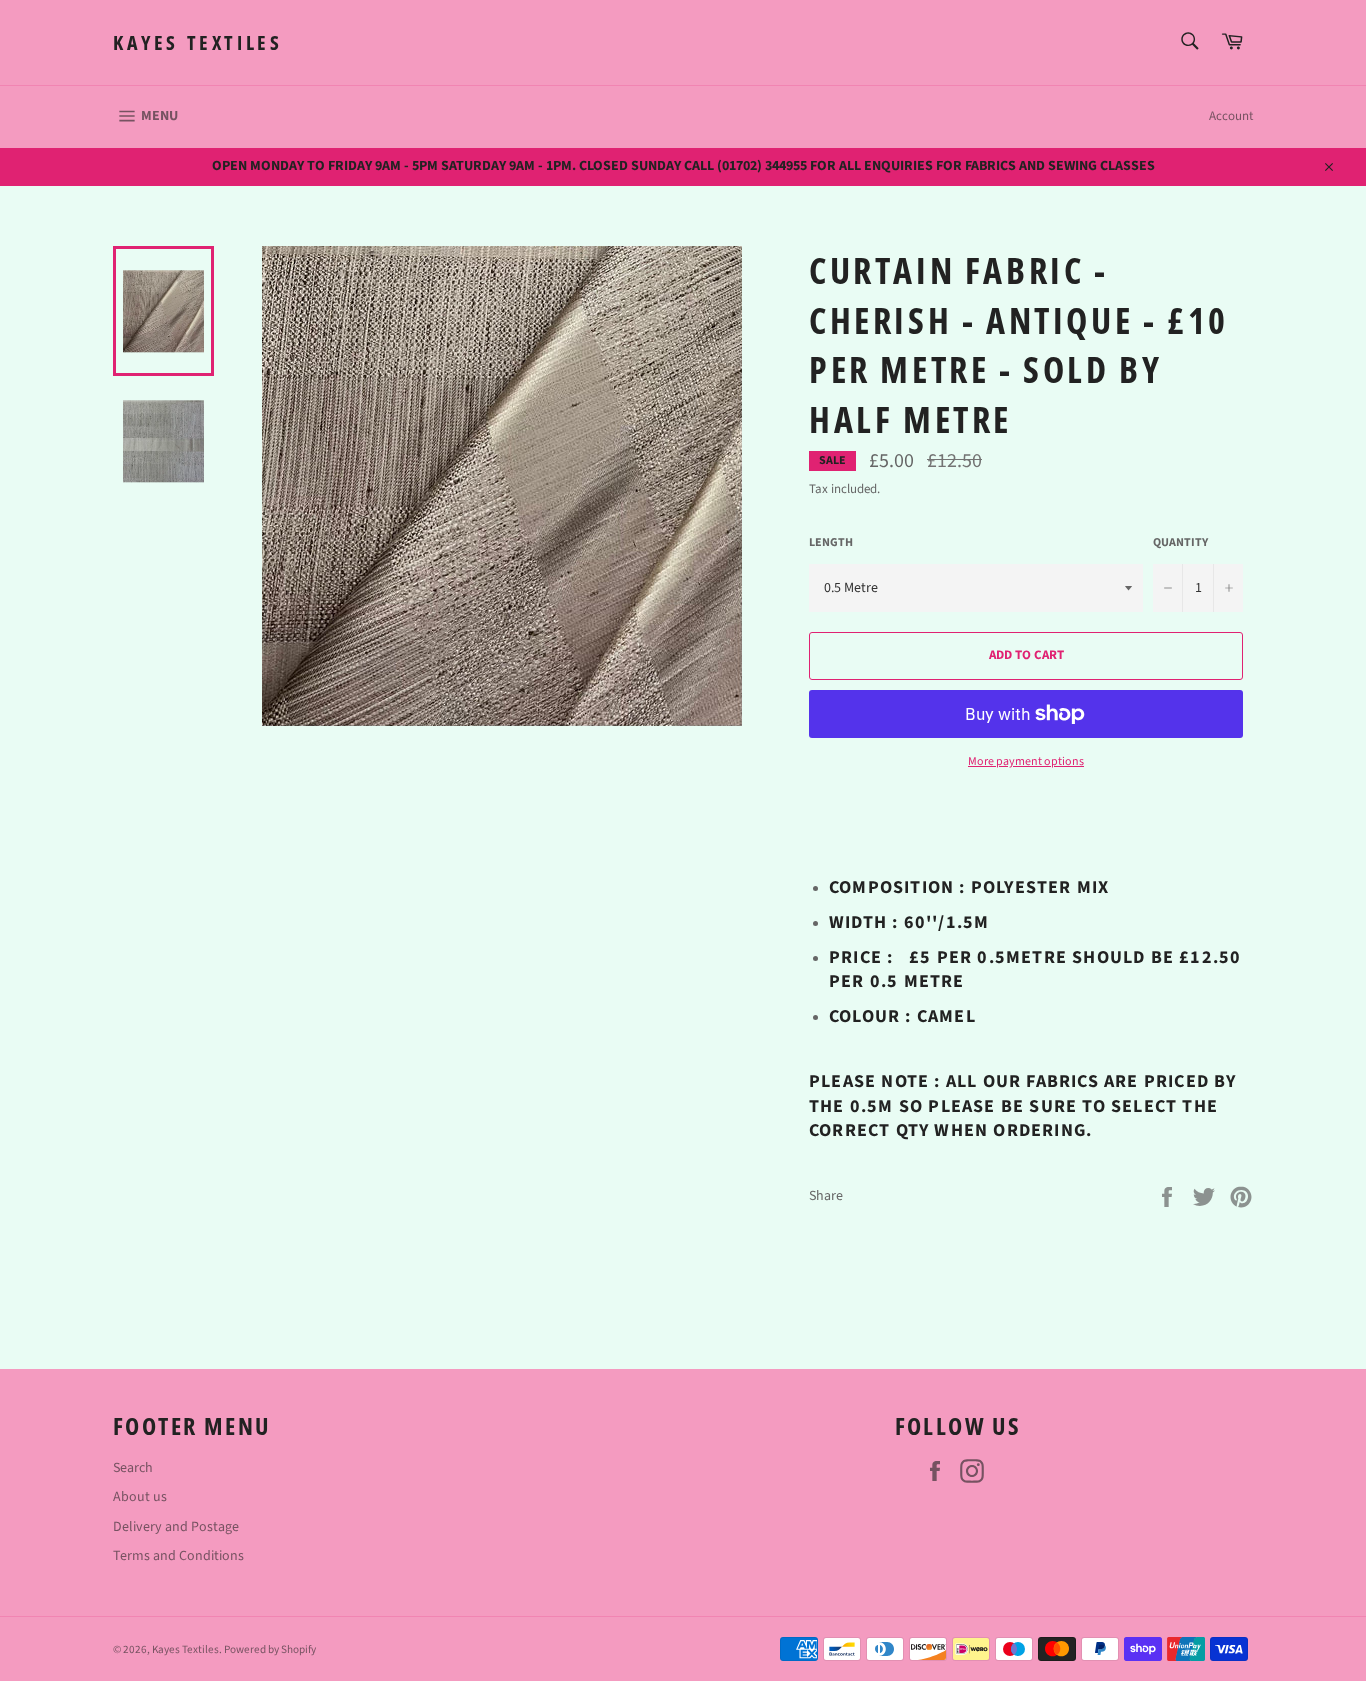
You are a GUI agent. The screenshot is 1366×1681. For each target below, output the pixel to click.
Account (1231, 116)
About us (140, 1497)
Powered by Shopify (270, 1649)
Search (133, 1468)
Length (831, 543)
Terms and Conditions (178, 1556)
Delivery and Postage (176, 1527)
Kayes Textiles (197, 42)
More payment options (1026, 762)
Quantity (1180, 543)
